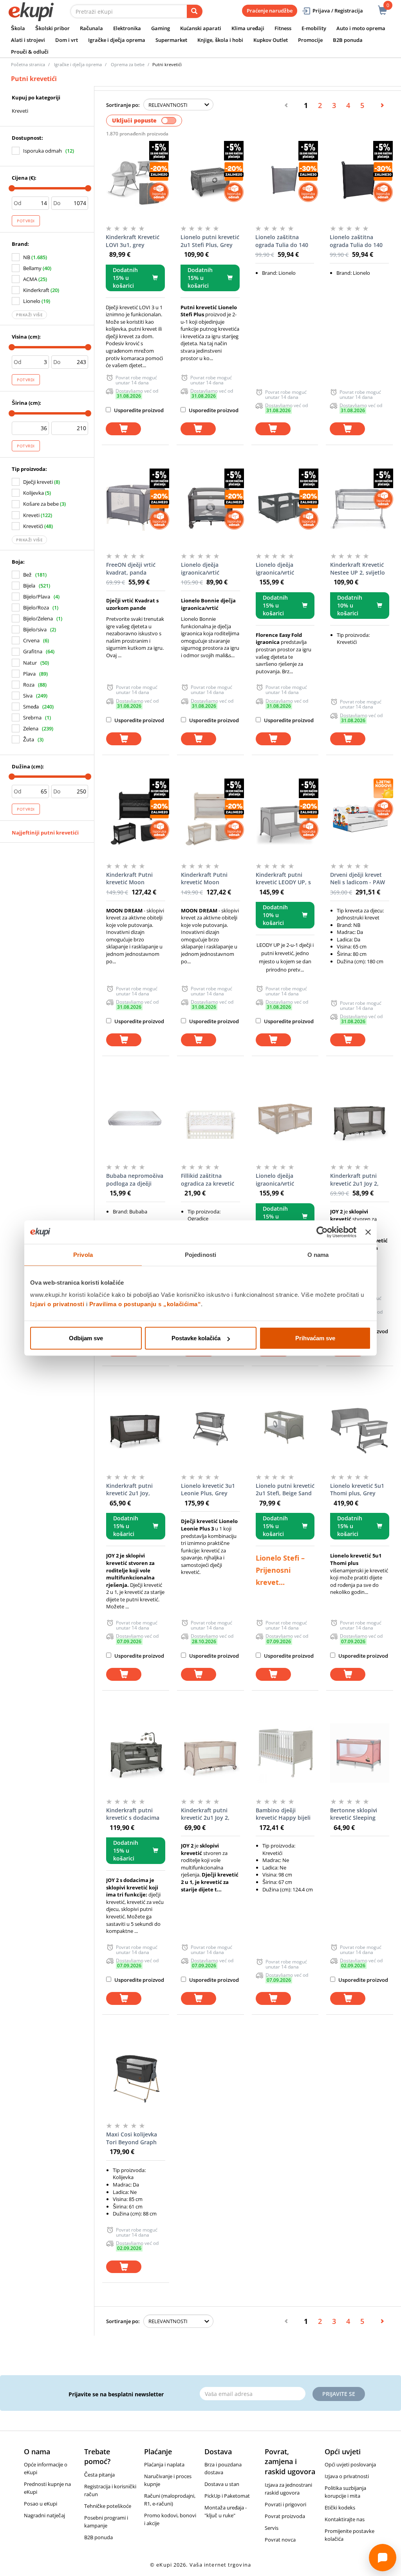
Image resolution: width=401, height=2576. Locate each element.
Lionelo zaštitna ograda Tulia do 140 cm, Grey (282, 241)
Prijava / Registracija (338, 11)
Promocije (310, 40)
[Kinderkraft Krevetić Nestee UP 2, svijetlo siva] (360, 508)
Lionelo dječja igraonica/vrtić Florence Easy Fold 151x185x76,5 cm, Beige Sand (280, 1180)
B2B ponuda (348, 40)
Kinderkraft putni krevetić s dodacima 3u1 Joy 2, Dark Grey (133, 1814)
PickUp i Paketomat (227, 2496)
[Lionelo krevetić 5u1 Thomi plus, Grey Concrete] (360, 1429)
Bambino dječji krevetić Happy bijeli (283, 1814)
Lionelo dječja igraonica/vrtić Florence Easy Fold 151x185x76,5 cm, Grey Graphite (280, 569)
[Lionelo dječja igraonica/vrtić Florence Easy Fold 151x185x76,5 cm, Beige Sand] (285, 1119)
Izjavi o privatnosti (57, 1304)
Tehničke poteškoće (108, 2506)
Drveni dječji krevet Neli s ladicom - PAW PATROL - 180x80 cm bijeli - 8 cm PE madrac (358, 879)
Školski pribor (52, 28)
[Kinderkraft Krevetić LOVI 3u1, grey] (135, 180)
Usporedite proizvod (138, 410)
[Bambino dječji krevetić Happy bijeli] (285, 1753)
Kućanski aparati (201, 28)
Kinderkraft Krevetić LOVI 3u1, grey (133, 241)
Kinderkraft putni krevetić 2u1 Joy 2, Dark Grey (354, 1180)
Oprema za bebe (128, 64)
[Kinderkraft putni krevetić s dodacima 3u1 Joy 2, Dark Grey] (136, 1753)
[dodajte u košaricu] (123, 429)
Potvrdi (26, 221)
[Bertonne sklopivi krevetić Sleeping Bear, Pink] (360, 1753)
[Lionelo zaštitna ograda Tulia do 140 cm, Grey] (285, 180)
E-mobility (314, 28)
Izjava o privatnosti (347, 2476)
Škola (18, 28)
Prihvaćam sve (315, 1338)
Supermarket (171, 40)
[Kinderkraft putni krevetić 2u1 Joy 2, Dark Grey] (360, 1119)
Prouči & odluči (30, 52)
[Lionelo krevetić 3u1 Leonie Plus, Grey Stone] (210, 1429)
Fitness (283, 28)
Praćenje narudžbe (270, 11)
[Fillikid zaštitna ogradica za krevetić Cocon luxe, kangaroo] (210, 1119)
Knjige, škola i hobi (220, 40)
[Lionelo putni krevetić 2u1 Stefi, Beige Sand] (285, 1429)
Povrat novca (280, 2540)
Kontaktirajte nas (345, 2519)
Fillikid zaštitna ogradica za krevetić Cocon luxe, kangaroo (210, 1180)
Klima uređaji (248, 28)
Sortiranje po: (123, 105)
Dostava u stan (222, 2484)
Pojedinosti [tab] (200, 1254)
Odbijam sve (86, 1338)
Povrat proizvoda (285, 2516)
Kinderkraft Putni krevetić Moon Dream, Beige (204, 879)
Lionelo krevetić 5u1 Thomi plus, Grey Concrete (357, 1490)
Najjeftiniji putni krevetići (45, 833)
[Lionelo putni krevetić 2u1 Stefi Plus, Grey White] (210, 180)
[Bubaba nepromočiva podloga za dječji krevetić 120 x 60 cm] (136, 1119)
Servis (272, 2528)
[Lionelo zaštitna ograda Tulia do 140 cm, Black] (359, 180)
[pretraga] (195, 11)
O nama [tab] (318, 1254)
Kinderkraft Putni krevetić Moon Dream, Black (129, 879)
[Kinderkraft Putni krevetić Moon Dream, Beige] (210, 818)
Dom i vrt (67, 40)
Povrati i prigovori (285, 2504)
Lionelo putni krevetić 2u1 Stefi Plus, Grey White (210, 241)
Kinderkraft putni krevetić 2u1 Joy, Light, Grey (129, 1490)
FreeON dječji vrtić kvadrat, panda (131, 569)
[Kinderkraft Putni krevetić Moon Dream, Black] (136, 818)
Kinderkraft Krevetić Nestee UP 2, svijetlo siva (358, 569)
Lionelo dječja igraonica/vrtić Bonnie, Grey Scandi (208, 569)
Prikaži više (29, 315)
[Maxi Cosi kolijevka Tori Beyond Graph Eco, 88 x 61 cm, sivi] (136, 2077)
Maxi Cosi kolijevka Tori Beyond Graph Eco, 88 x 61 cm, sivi (132, 2138)
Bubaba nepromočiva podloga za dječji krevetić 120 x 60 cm (135, 1180)
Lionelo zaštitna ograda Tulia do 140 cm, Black (356, 241)
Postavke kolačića (196, 1338)
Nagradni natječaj (44, 2515)
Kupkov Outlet (271, 40)
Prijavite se (339, 2394)
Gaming (161, 28)
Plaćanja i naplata (164, 2464)
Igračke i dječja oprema (117, 40)
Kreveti (20, 111)
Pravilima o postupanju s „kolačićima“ (145, 1304)
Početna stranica (28, 64)
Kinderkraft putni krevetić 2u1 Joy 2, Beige (205, 1814)
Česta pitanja (99, 2475)
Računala (91, 28)
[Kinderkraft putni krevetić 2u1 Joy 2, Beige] (210, 1753)
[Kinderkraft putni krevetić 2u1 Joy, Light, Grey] (136, 1429)
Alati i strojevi (28, 40)
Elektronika (127, 28)
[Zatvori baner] (368, 1232)
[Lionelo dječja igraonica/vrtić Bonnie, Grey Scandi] (210, 508)
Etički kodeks (340, 2507)
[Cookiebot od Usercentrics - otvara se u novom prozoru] (322, 1232)
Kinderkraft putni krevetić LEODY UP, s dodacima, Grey (283, 879)
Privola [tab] (83, 1254)
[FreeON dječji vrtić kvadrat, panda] (136, 508)
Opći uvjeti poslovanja (350, 2464)
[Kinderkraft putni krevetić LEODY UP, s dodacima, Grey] (285, 818)
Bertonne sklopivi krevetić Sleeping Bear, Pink (354, 1814)
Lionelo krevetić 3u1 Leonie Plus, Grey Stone (208, 1490)
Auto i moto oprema (361, 28)
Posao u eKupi (41, 2504)
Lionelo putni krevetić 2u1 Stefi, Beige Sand (285, 1490)
